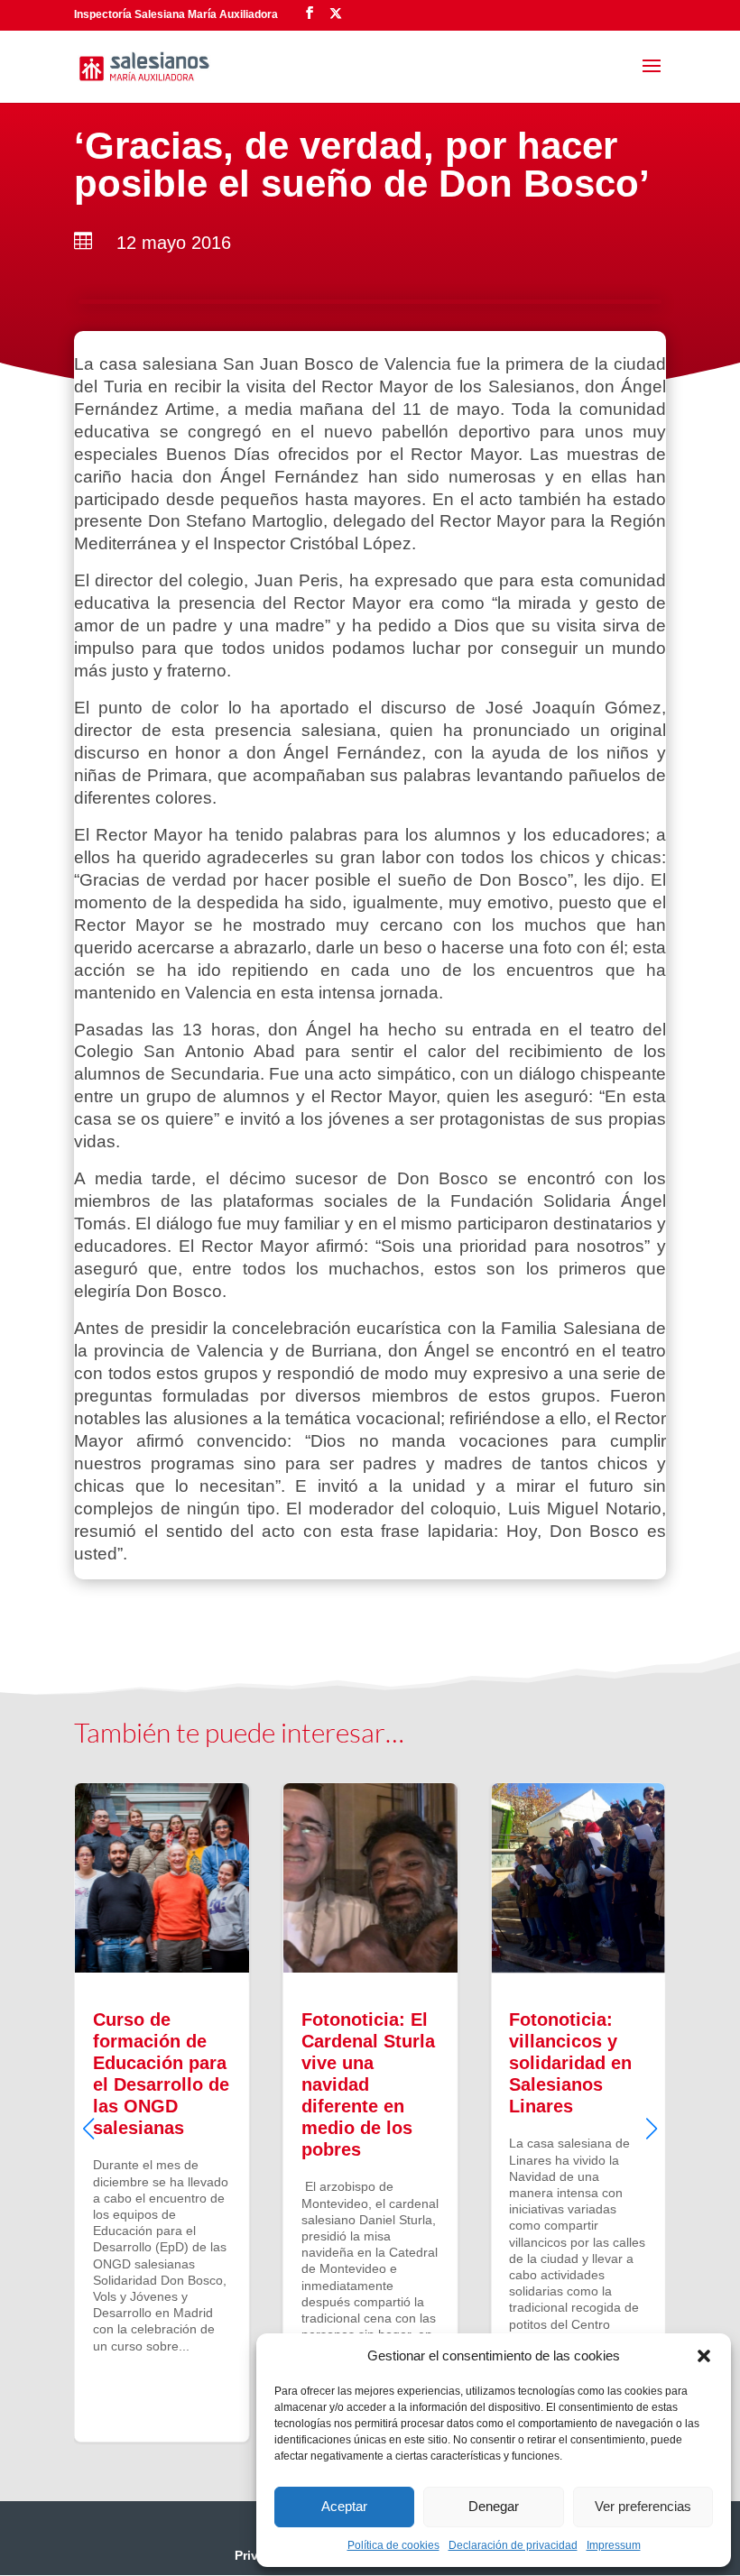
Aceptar (344, 2506)
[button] (704, 2356)
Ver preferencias (643, 2506)
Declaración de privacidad (513, 2545)
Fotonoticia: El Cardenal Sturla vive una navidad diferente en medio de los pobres (370, 2112)
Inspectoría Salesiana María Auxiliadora (176, 14)
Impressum (614, 2545)
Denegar (494, 2506)
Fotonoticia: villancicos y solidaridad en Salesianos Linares (578, 2112)
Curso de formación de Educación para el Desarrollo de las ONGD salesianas (162, 2112)
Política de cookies (393, 2545)
